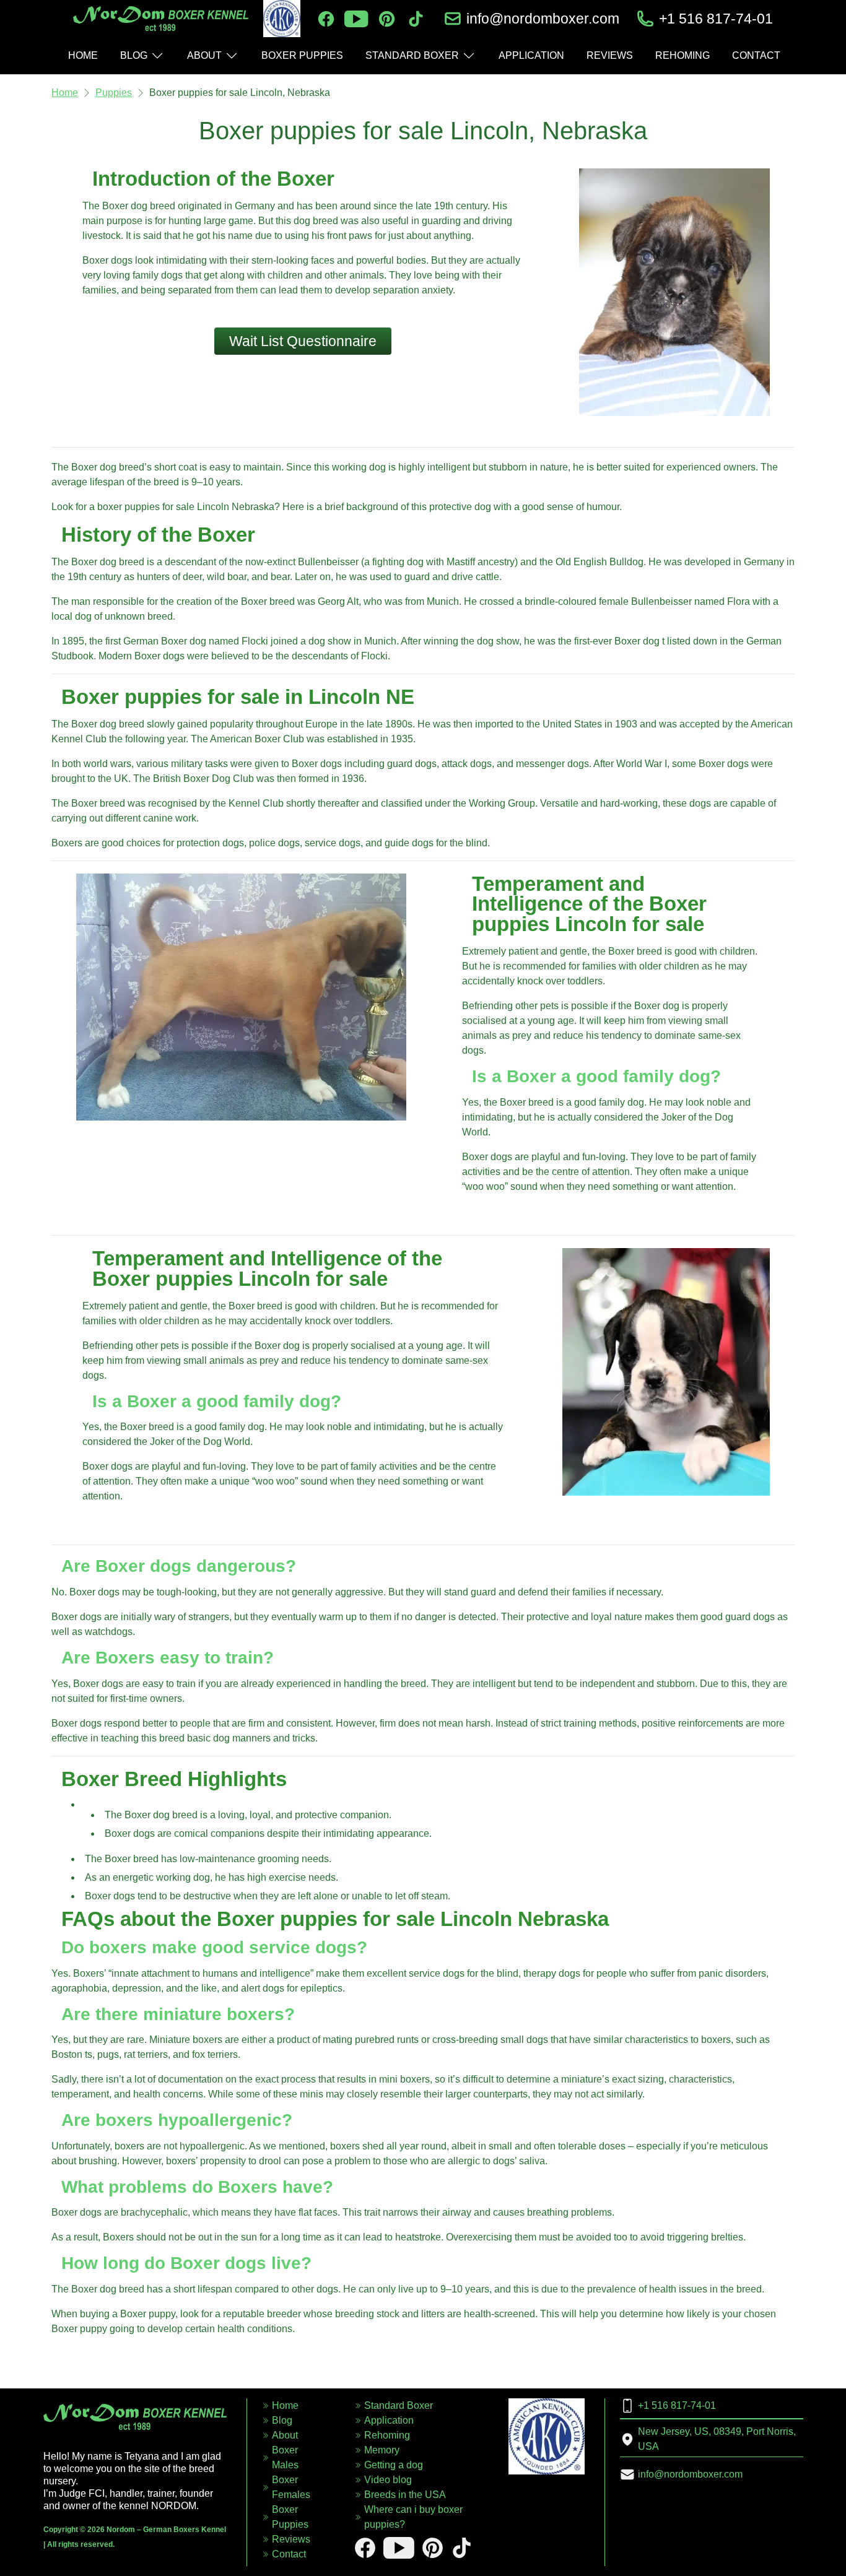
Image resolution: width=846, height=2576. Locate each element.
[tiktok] (416, 19)
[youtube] (356, 19)
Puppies (114, 93)
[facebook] (326, 19)
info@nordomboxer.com (543, 19)
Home (65, 93)
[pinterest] (387, 19)
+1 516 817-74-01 (716, 19)
